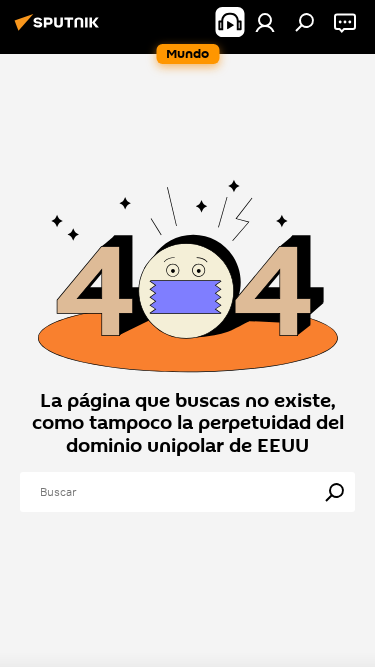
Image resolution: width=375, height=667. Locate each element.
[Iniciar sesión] (265, 22)
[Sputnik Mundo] (60, 30)
